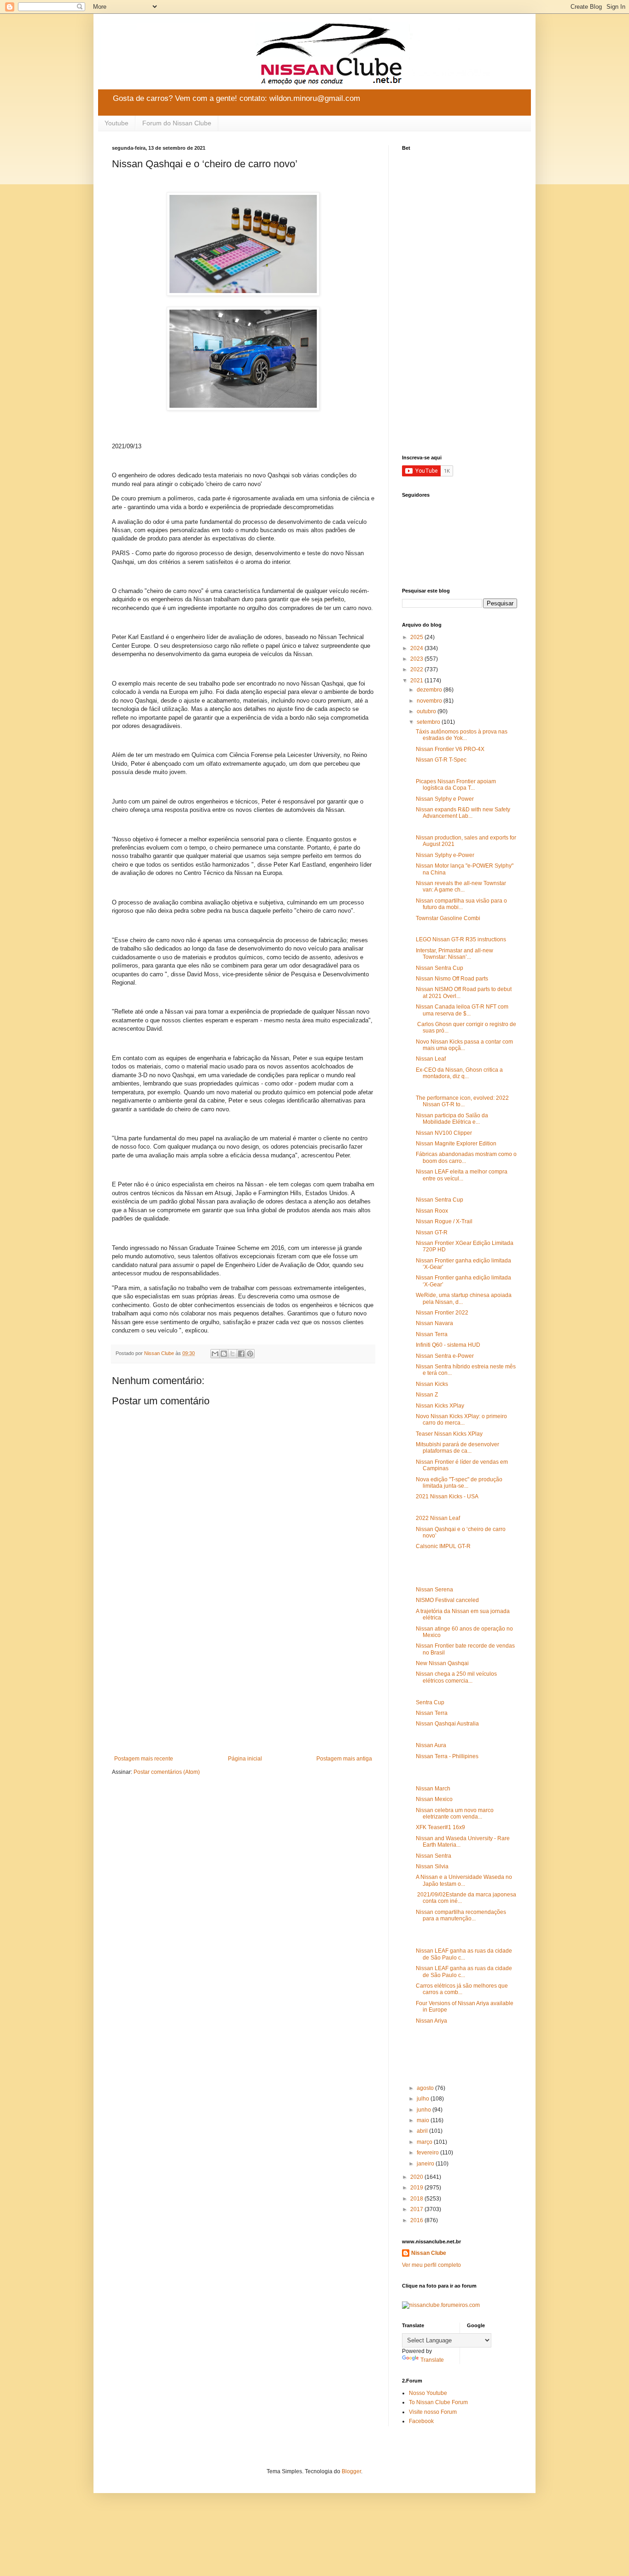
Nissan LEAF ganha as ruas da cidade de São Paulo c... (464, 1954)
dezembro (430, 690)
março (425, 2142)
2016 (417, 2220)
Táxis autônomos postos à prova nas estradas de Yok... (462, 735)
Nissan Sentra (434, 1856)
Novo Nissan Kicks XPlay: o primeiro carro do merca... (461, 1420)
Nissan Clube (429, 2253)
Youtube (116, 123)
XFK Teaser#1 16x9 (440, 1827)
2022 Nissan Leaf (438, 1518)
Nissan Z (427, 1395)
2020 (417, 2177)
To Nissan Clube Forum (438, 2402)
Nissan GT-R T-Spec (441, 760)
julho (424, 2099)
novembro (430, 701)
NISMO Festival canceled (447, 1600)
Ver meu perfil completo (431, 2265)
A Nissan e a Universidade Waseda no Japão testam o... (464, 1880)
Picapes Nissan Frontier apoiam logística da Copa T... (456, 785)
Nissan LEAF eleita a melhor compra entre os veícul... (462, 1175)
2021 (417, 681)
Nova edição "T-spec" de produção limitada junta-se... (459, 1483)
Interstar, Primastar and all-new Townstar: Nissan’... (454, 954)
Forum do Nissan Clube (177, 123)
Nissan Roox (432, 1211)
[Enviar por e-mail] (215, 1354)
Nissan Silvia (432, 1866)
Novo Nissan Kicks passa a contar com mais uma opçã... (464, 1045)
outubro (427, 711)
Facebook (421, 2421)
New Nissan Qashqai (442, 1663)
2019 (417, 2188)
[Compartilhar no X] (233, 1354)
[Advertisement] (243, 1679)
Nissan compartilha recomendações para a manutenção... (461, 1915)
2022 (417, 669)
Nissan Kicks (432, 1384)
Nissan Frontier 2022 (442, 1313)
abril (423, 2131)
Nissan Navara (434, 1323)
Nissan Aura (431, 1745)
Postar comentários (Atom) (167, 1772)
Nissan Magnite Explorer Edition (456, 1144)
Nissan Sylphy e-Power (445, 855)
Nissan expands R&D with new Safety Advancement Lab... (463, 813)
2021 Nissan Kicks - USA (447, 1496)
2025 (417, 637)
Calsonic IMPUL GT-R (443, 1546)
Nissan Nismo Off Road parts (452, 979)
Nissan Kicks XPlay (440, 1406)
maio (424, 2120)
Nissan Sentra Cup (440, 968)
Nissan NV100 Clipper (444, 1133)
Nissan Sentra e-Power (445, 1356)
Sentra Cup (430, 1702)
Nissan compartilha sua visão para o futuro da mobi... (461, 904)
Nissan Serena (434, 1590)
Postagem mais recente (144, 1759)
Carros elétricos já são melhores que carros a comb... (462, 1989)
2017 (417, 2209)
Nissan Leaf (431, 1059)
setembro (429, 722)
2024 (417, 648)
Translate (432, 2360)
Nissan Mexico (434, 1799)
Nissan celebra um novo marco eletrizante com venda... (455, 1813)
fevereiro (428, 2153)
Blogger (351, 2471)
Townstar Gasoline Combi (448, 918)
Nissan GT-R (432, 1232)
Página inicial (245, 1759)
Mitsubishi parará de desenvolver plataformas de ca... (457, 1448)
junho (425, 2110)
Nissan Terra (432, 1334)
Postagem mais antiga (344, 1759)
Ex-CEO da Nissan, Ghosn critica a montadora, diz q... (459, 1073)
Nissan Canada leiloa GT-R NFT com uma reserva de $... (462, 1010)
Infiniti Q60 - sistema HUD (448, 1345)
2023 (417, 659)
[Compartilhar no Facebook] (241, 1354)
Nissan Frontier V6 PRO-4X (450, 749)
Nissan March (433, 1789)
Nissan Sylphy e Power (445, 799)
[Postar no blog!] (224, 1354)
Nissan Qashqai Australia (447, 1724)
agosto (426, 2088)
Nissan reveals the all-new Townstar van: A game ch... (461, 886)
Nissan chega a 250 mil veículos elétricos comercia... (456, 1677)
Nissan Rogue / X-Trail (444, 1221)
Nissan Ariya (431, 2021)
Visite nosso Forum (433, 2412)
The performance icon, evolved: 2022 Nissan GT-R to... (462, 1101)
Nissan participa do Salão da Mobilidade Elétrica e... (452, 1119)
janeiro (426, 2164)
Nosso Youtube (428, 2393)
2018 (417, 2199)
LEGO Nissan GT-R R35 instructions (461, 939)
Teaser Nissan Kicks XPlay (449, 1434)
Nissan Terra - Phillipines (447, 1756)
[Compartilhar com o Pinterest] (250, 1354)
